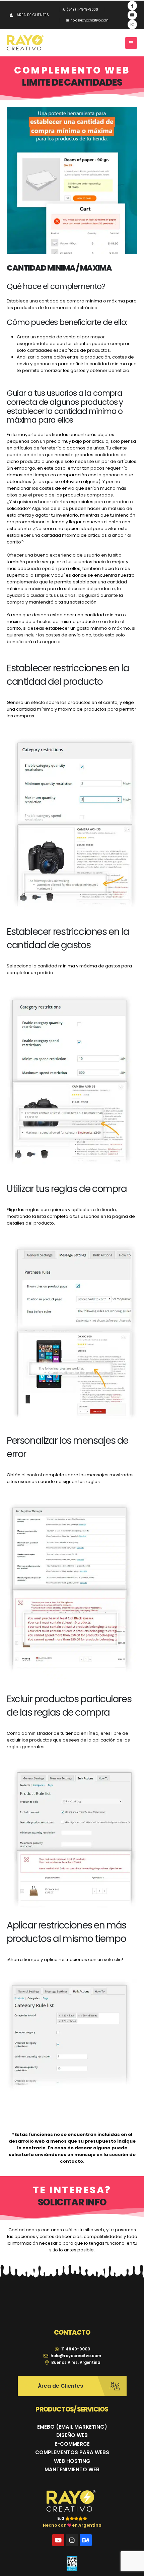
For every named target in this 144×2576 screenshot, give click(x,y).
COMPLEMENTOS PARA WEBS (72, 2452)
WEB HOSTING (72, 2461)
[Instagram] (132, 25)
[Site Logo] (25, 43)
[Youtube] (132, 15)
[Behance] (86, 2540)
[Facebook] (132, 6)
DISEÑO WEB (72, 2435)
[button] (131, 43)
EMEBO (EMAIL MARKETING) (72, 2427)
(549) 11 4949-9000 (82, 10)
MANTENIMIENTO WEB (72, 2469)
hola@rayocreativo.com (89, 20)
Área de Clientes (33, 15)
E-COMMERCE (72, 2444)
